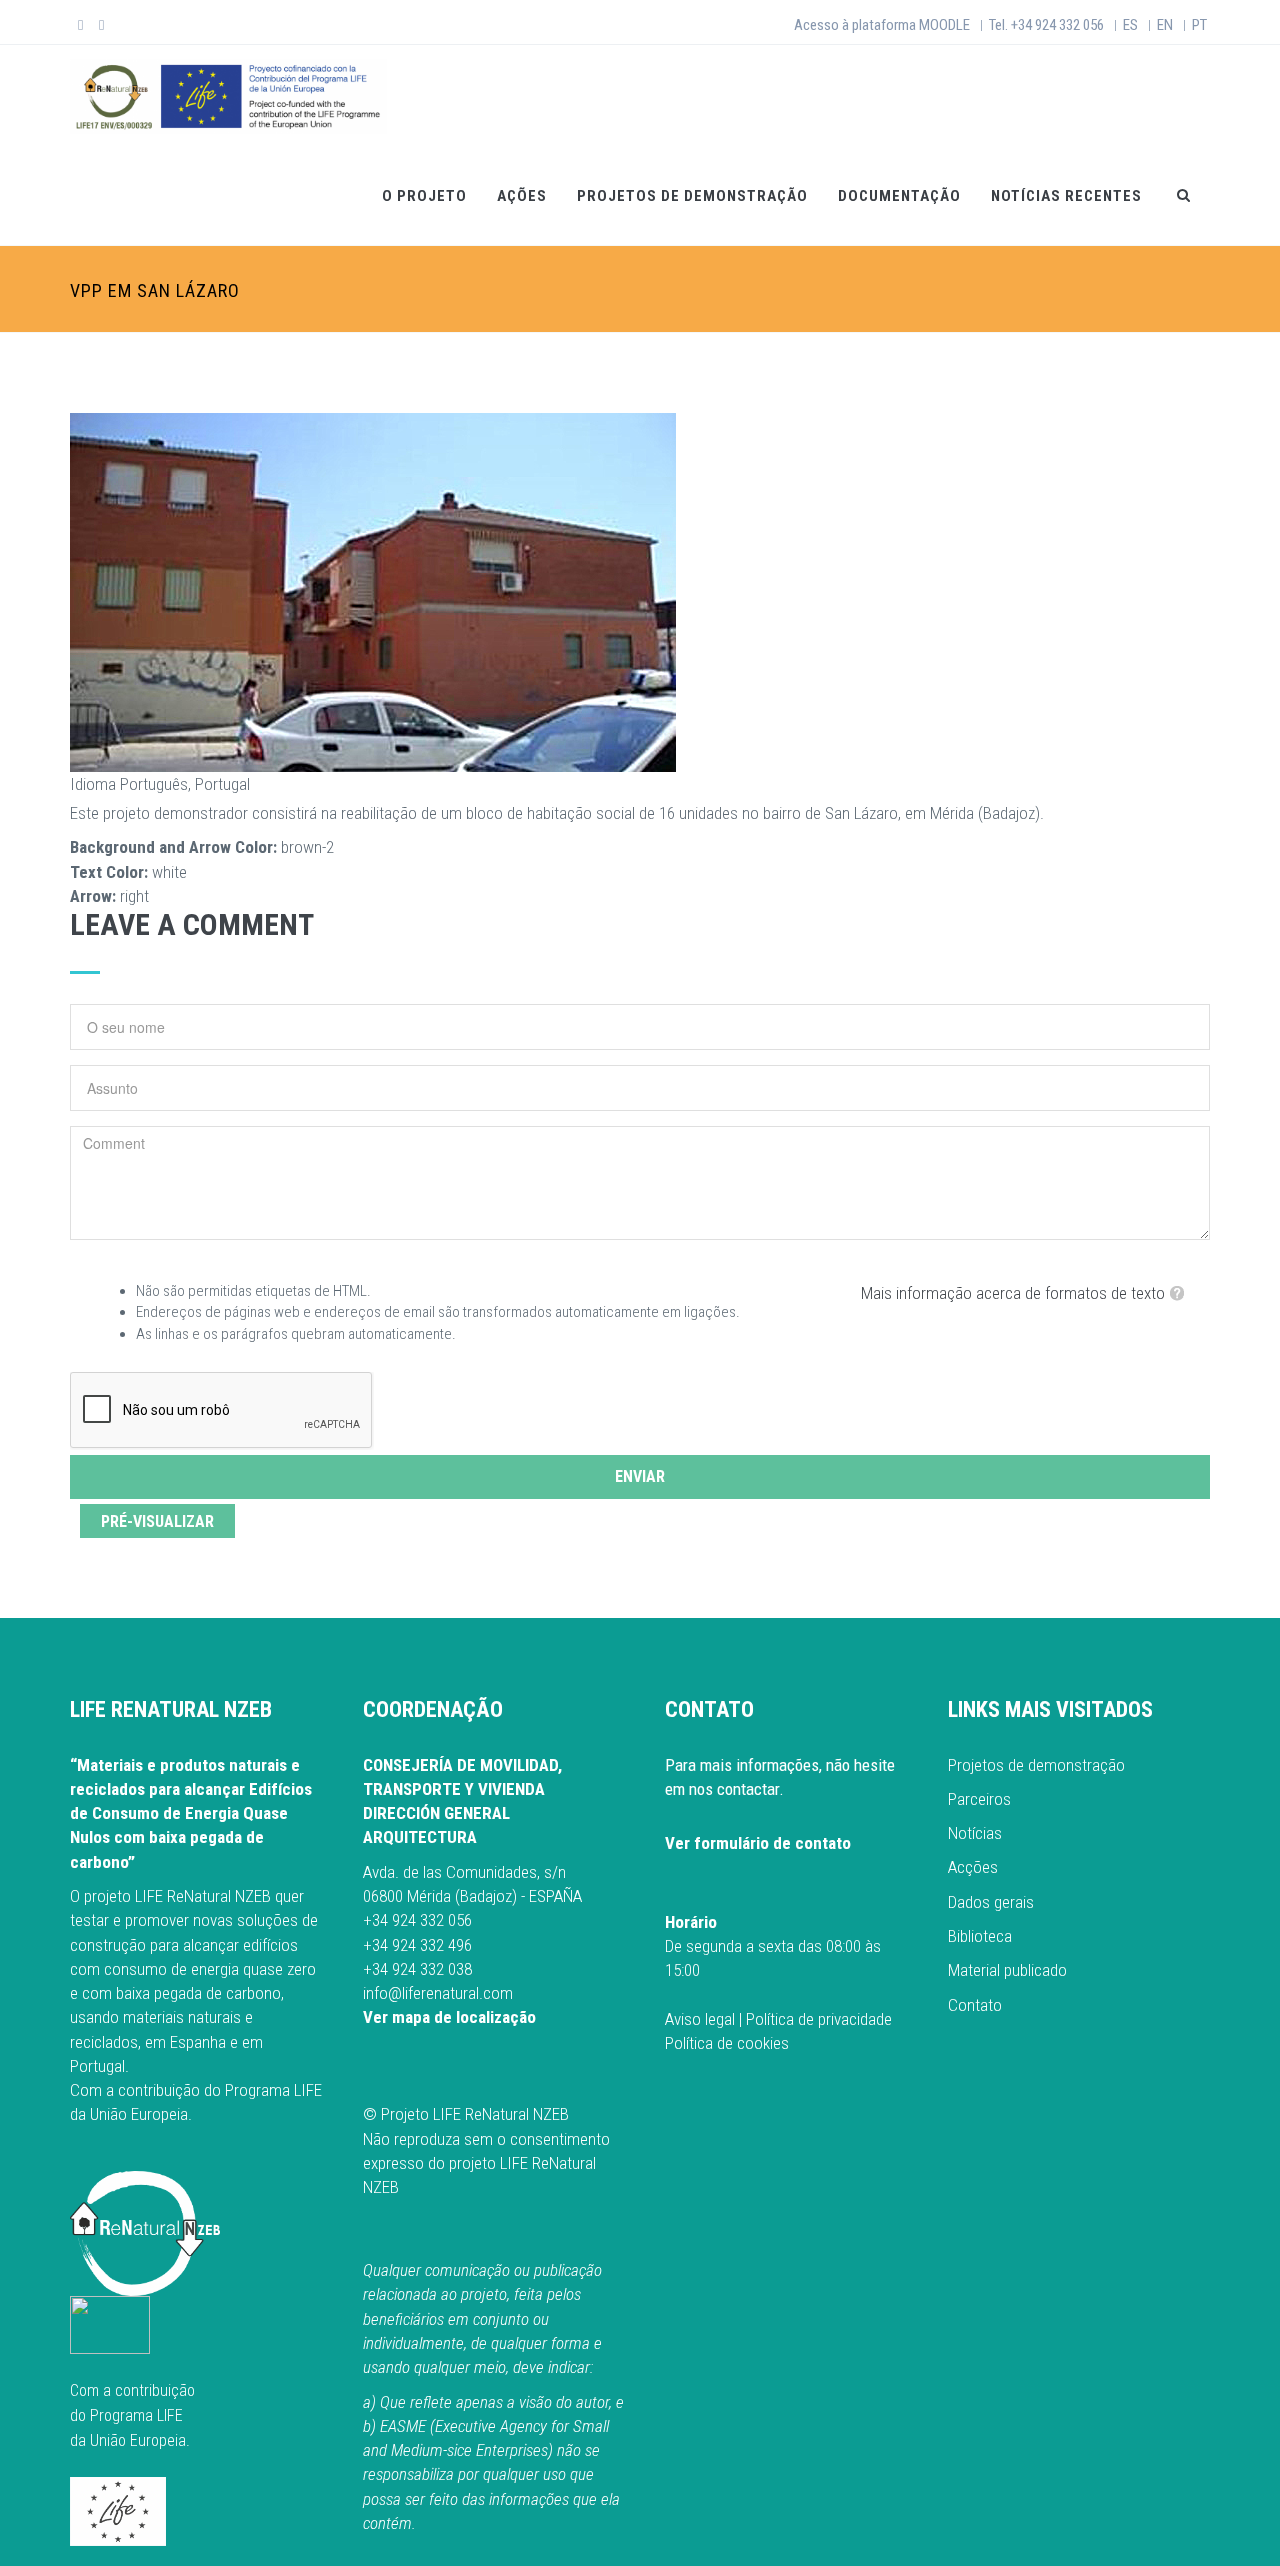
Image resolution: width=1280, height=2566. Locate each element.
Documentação (899, 196)
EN (1165, 25)
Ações (522, 196)
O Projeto (424, 196)
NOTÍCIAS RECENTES (1066, 196)
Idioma (93, 784)
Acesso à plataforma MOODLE (882, 25)
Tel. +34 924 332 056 (1046, 25)
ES (1130, 25)
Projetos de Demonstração (692, 196)
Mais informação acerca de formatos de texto (1013, 1293)
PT (1199, 25)
